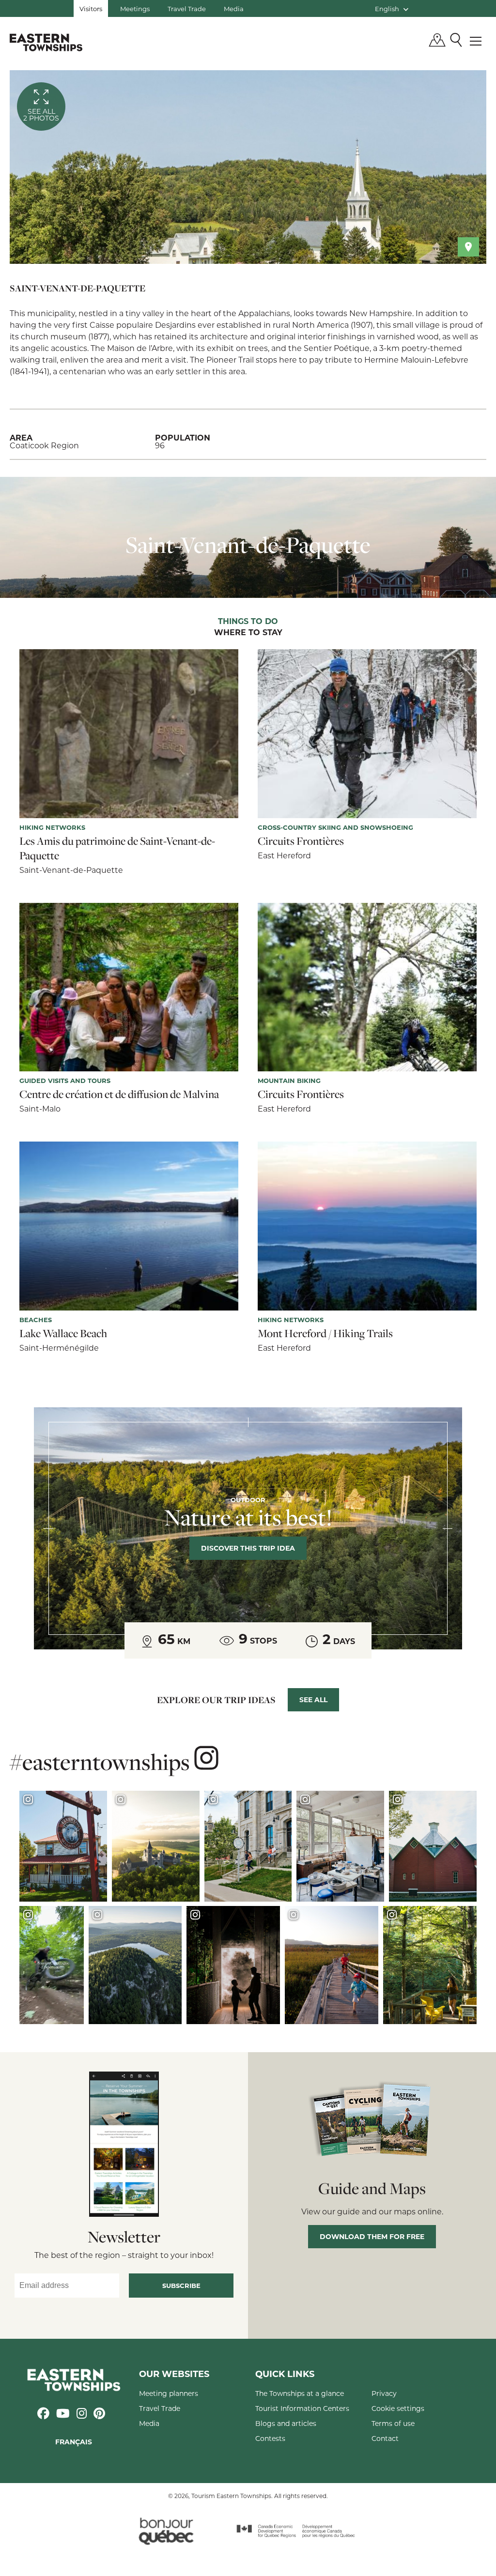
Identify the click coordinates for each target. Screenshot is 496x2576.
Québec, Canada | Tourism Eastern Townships (46, 42)
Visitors (91, 8)
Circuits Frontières (301, 841)
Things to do (248, 622)
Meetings (135, 8)
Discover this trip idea (248, 1548)
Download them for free (372, 2236)
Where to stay (248, 633)
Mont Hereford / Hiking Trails (325, 1333)
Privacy (384, 2393)
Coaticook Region (44, 445)
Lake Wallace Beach (63, 1333)
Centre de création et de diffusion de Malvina (119, 1094)
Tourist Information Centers (302, 2408)
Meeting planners (169, 2393)
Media (234, 8)
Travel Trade (187, 8)
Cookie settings (398, 2408)
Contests (270, 2438)
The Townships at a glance (300, 2393)
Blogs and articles (286, 2423)
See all (313, 1700)
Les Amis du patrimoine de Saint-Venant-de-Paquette (117, 848)
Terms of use (393, 2423)
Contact (385, 2438)
